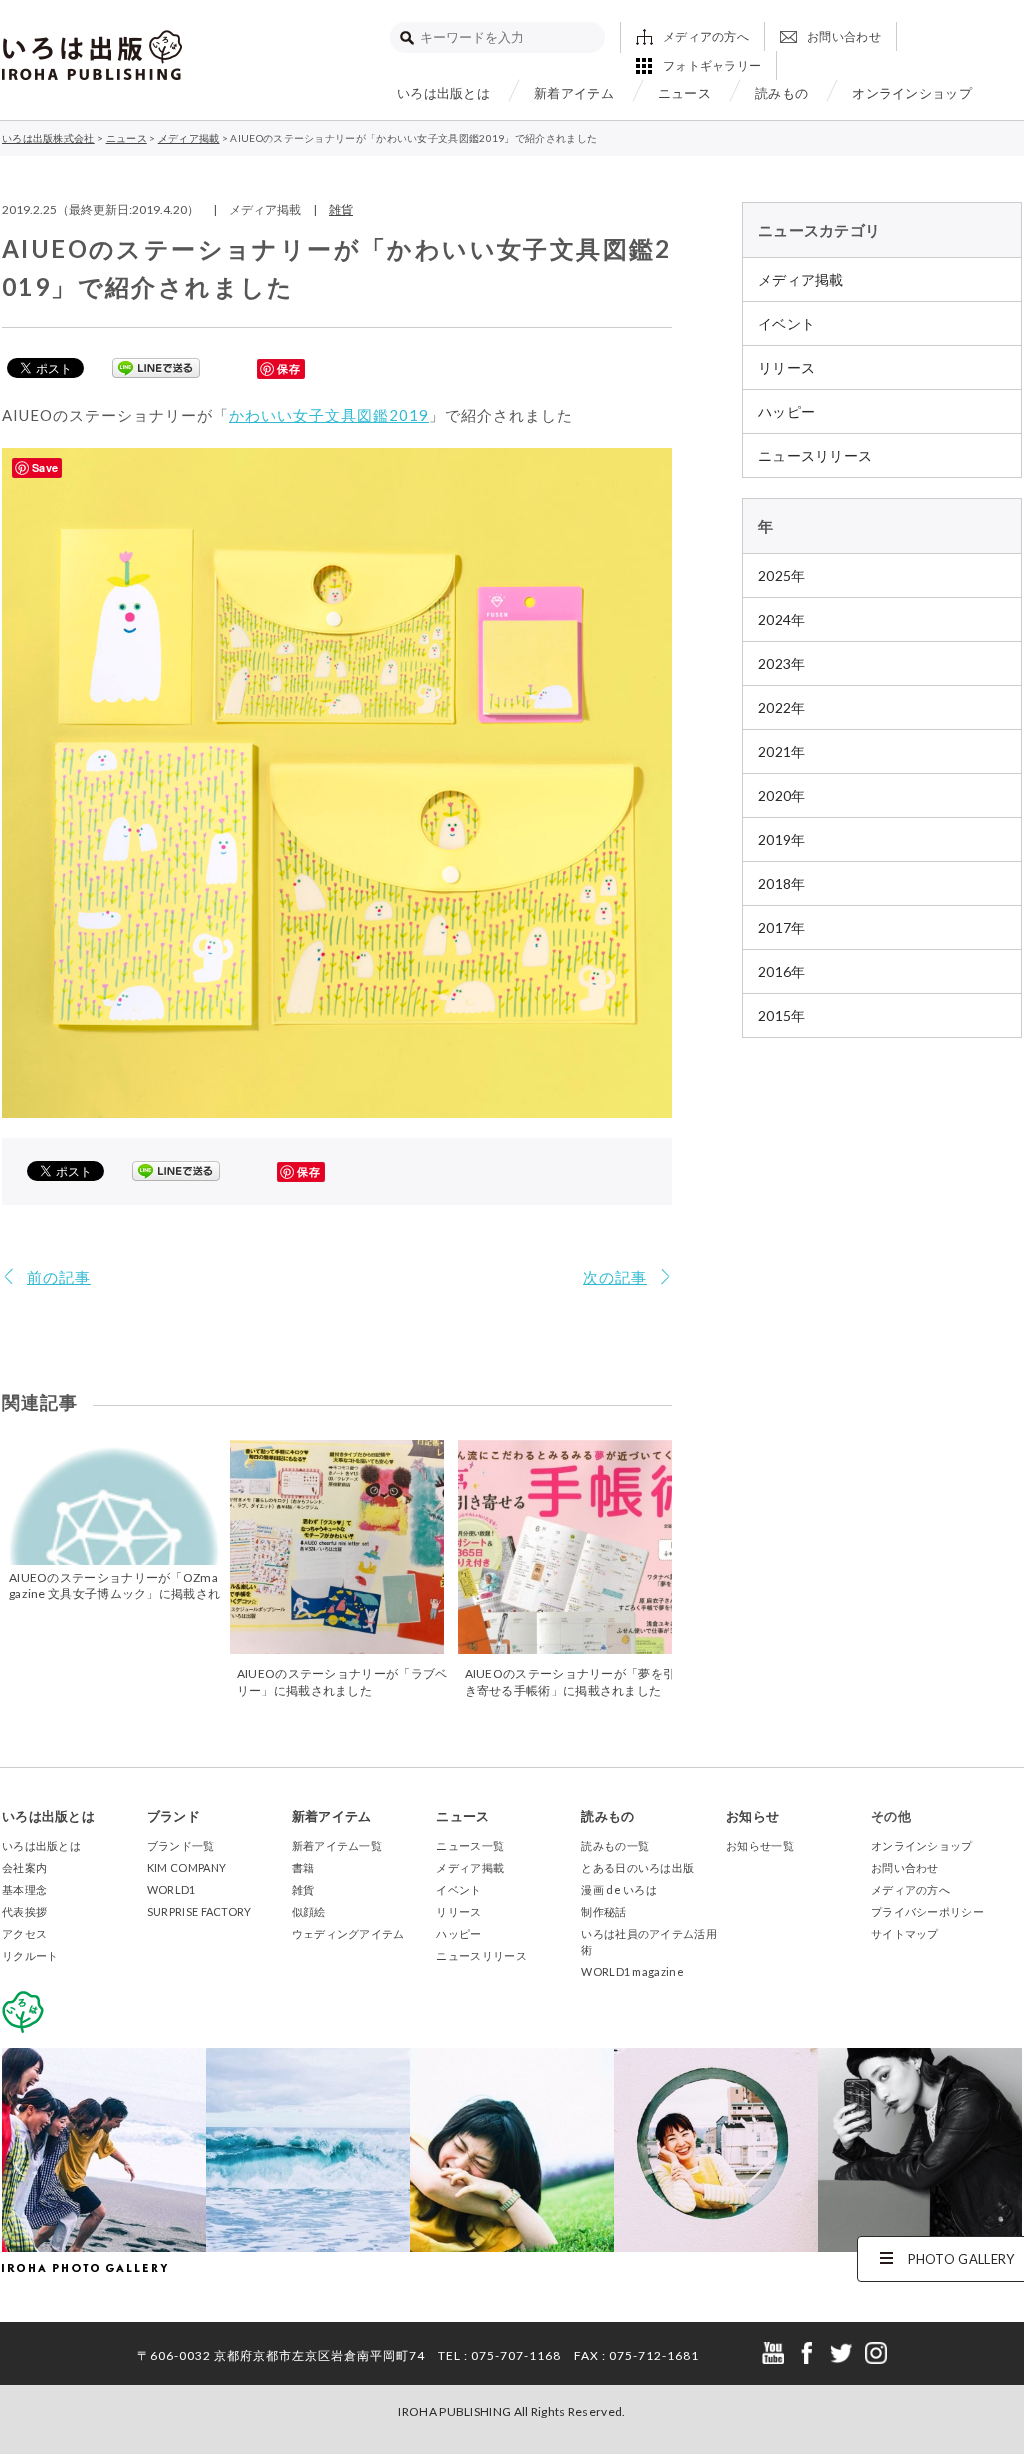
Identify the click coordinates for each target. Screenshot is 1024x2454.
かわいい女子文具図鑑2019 (329, 415)
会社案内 (24, 1867)
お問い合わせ (844, 36)
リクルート (30, 1955)
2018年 (782, 883)
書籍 (303, 1867)
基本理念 (24, 1889)
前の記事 (59, 1277)
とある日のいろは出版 (637, 1867)
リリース (786, 367)
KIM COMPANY (186, 1867)
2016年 (782, 971)
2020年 (782, 795)
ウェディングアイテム (348, 1933)
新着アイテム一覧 (337, 1845)
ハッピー (786, 411)
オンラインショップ (912, 93)
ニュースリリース (815, 455)
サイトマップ (905, 1933)
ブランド (173, 1816)
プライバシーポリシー (927, 1911)
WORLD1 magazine (632, 1971)
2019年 (782, 839)
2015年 (782, 1015)
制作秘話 (603, 1911)
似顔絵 (309, 1911)
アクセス (24, 1933)
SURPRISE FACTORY (199, 1911)
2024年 (782, 619)
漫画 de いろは (619, 1889)
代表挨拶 (24, 1911)
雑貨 (341, 209)
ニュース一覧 (470, 1845)
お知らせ (752, 1816)
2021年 (782, 751)
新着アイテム (574, 93)
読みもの (781, 93)
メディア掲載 (801, 279)
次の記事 (615, 1277)
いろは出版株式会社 (92, 55)
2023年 (782, 663)
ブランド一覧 (181, 1845)
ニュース (684, 93)
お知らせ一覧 (760, 1845)
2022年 (782, 707)
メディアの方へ (706, 36)
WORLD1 (171, 1889)
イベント (786, 323)
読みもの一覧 (615, 1845)
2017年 (782, 927)
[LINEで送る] (156, 367)
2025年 (782, 575)
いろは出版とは (443, 93)
